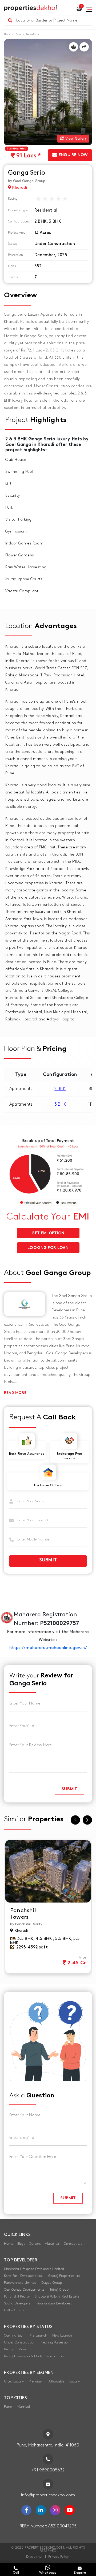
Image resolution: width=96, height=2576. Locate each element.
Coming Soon (14, 2335)
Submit (48, 1560)
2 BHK (60, 1089)
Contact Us (73, 2244)
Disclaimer (34, 2557)
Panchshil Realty (17, 2296)
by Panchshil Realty (26, 1924)
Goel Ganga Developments (24, 2290)
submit (69, 1789)
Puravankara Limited (20, 2283)
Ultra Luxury (14, 2381)
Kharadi (19, 188)
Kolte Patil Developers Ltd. (24, 2276)
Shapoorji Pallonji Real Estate (57, 2296)
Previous (75, 1820)
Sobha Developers (17, 2303)
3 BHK (60, 1104)
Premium (36, 2381)
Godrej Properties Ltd (64, 2276)
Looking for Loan (48, 1248)
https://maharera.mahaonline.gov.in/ (48, 1648)
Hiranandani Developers (54, 2303)
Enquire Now (73, 155)
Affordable (56, 2381)
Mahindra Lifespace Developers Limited (34, 2269)
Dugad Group (52, 2283)
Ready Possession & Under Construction (35, 2356)
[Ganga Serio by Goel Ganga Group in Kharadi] (48, 92)
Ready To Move (15, 2349)
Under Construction (20, 2342)
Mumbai (23, 2407)
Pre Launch (38, 2335)
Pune (18, 34)
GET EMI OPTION (48, 1233)
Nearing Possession (55, 2342)
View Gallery (75, 138)
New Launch (62, 2335)
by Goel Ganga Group (27, 181)
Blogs (21, 2244)
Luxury (75, 2381)
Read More (15, 1393)
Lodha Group (14, 2310)
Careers (35, 2244)
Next (87, 1820)
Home (7, 34)
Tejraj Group (59, 2290)
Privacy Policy (58, 2557)
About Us (52, 2244)
